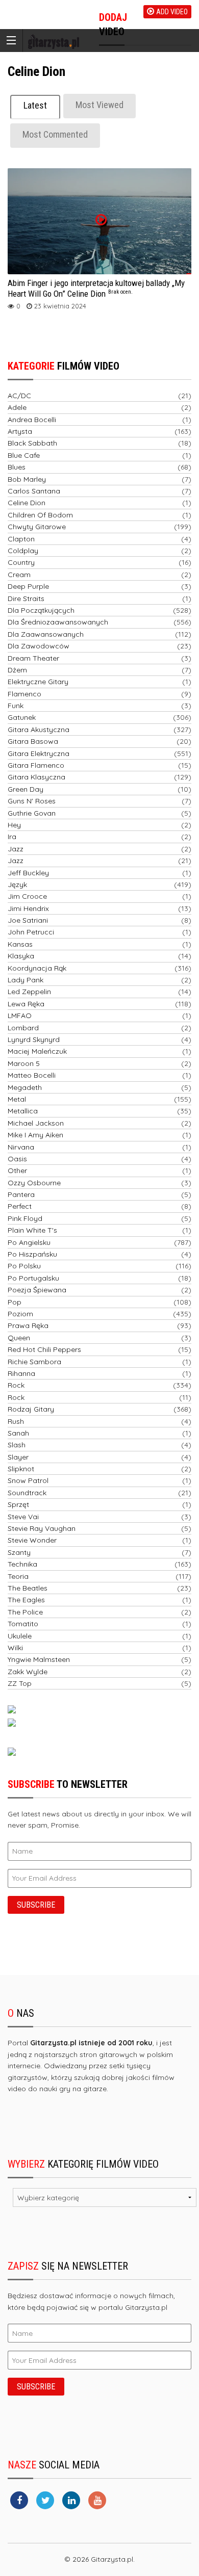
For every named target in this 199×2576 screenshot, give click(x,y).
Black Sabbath (32, 443)
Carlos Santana (34, 491)
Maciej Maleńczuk (37, 1051)
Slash (17, 1445)
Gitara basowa (33, 741)
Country (21, 562)
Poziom (20, 1314)
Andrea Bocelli (32, 420)
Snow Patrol (28, 1480)
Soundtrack (27, 1493)
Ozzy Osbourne (34, 1183)
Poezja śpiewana (37, 1290)
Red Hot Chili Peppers (44, 1349)
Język (17, 884)
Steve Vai (23, 1517)
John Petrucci (31, 932)
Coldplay (23, 551)
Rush (16, 1421)
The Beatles (28, 1588)
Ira (12, 837)
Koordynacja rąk (37, 968)
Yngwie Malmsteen (39, 1659)
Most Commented (55, 134)
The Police (25, 1612)
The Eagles (26, 1600)
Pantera (21, 1194)
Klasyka (21, 956)
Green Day (26, 789)
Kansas (20, 944)
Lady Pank (26, 980)
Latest (35, 105)
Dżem (17, 670)
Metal (17, 1099)
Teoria (18, 1576)
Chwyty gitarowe (37, 527)
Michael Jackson (36, 1123)
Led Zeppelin (29, 992)
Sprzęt (18, 1504)
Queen (19, 1338)
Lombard (23, 1028)
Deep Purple (28, 586)
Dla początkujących (41, 610)
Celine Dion (27, 503)
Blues (17, 467)
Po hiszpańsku (32, 1254)
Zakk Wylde (28, 1672)
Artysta (20, 431)
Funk (16, 706)
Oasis (17, 1159)
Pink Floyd (25, 1218)
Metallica (23, 1111)
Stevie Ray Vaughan (42, 1528)
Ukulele (20, 1636)
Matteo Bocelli (32, 1075)
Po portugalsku (33, 1278)
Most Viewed (99, 105)
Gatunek (22, 717)
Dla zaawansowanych (46, 634)
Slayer (18, 1457)
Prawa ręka (28, 1325)
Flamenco (24, 694)
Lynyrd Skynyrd (34, 1039)
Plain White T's (32, 1230)
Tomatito (23, 1624)
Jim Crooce (27, 896)
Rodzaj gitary (31, 1409)
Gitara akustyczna (39, 730)
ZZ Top (20, 1683)
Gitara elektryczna (39, 753)
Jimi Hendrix (28, 908)
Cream (19, 575)
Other (17, 1170)
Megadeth (25, 1087)
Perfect (20, 1206)
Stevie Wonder (32, 1540)
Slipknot (21, 1469)
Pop (15, 1302)
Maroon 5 (24, 1063)
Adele (17, 407)
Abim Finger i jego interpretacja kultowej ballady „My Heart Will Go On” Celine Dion (96, 288)
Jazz (16, 849)
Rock (16, 1385)
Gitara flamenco (36, 765)
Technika (22, 1564)
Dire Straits (26, 599)
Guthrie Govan (32, 813)
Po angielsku (29, 1242)
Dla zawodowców (39, 646)
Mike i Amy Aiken (35, 1135)
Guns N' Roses (32, 801)
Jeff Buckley (28, 873)
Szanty (19, 1552)
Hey (14, 825)
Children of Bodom (40, 515)
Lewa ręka (26, 1004)
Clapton (21, 539)
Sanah (18, 1433)
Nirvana (21, 1147)
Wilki (15, 1648)
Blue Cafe (24, 455)
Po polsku (24, 1266)
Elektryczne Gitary (38, 682)
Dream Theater (33, 658)
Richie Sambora (34, 1362)
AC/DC (19, 396)
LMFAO (20, 1016)
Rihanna (21, 1373)
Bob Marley (27, 479)
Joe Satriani (28, 920)
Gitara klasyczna (36, 777)
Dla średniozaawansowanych (58, 622)
